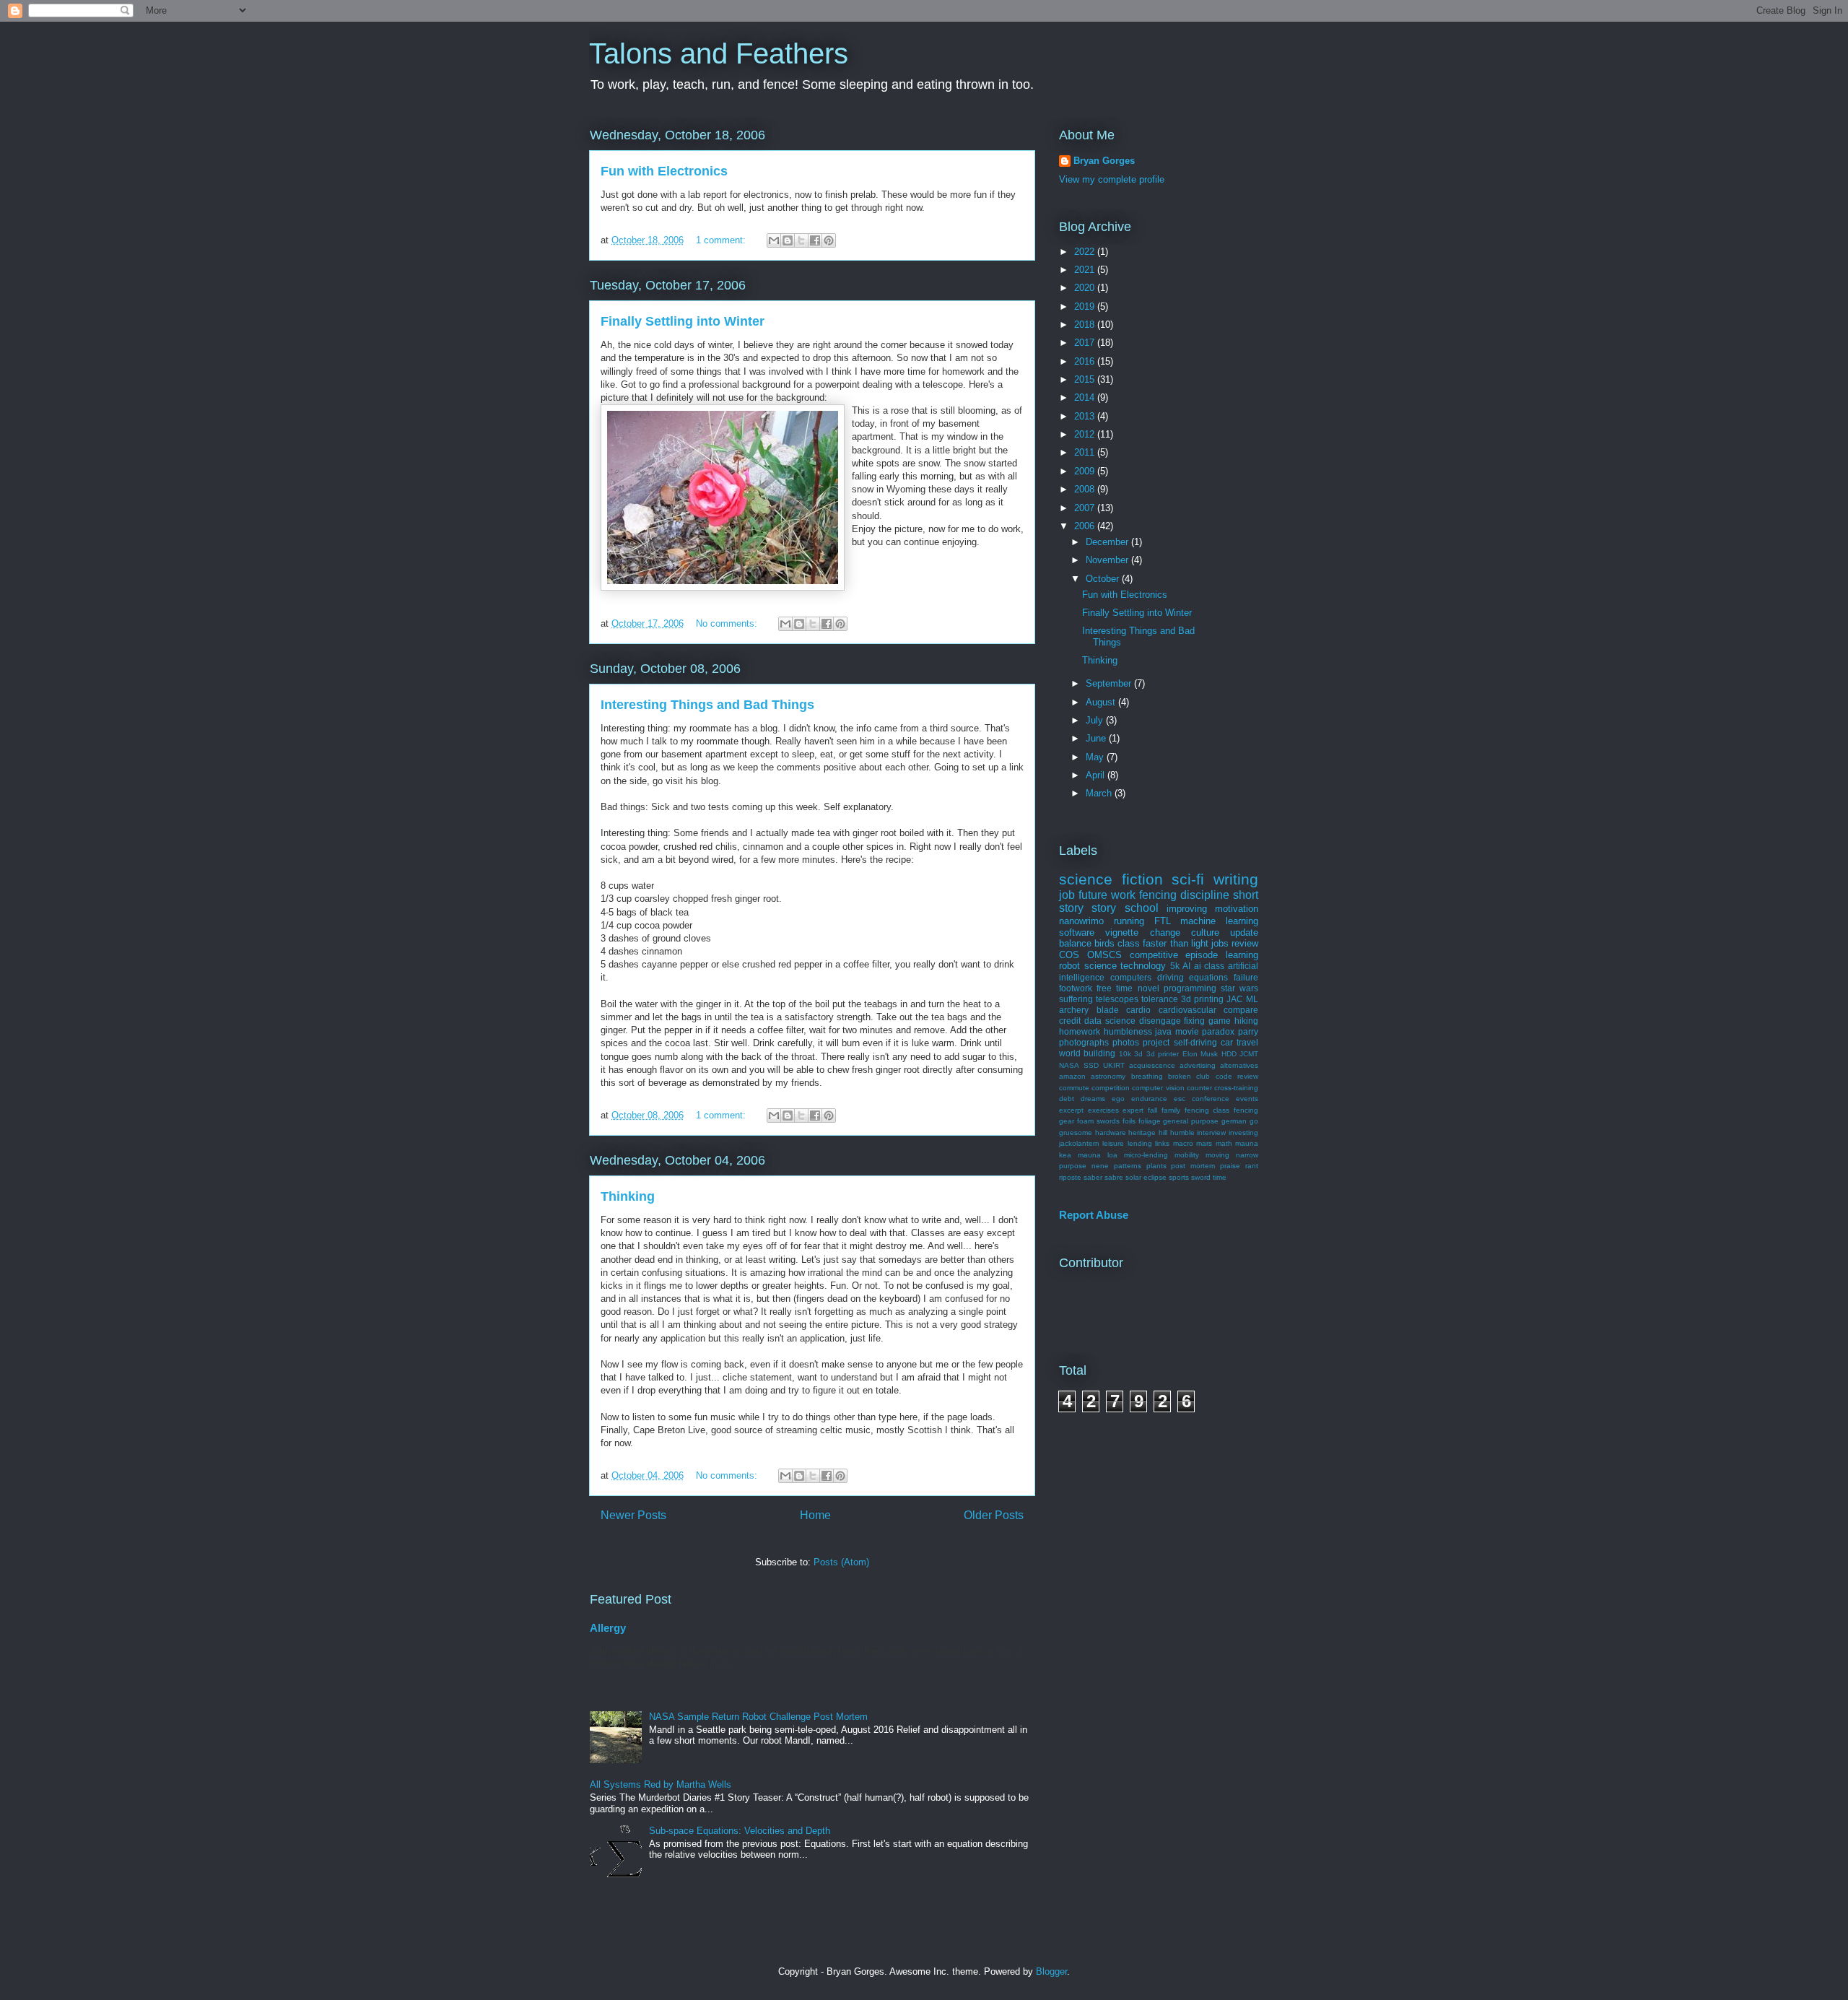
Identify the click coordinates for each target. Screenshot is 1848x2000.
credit (1070, 1021)
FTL (1163, 921)
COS (1069, 955)
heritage (1142, 1132)
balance (1075, 943)
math (1224, 1143)
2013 (1086, 416)
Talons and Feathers (719, 53)
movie (1187, 1031)
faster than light (1175, 943)
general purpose (1191, 1121)
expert (1133, 1110)
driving (1171, 977)
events (1247, 1099)
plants (1156, 1166)
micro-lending (1146, 1155)
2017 (1086, 343)
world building (1087, 1053)
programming (1190, 988)
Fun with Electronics (664, 171)
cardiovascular (1187, 1010)
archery (1074, 1010)
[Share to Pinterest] (829, 240)
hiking (1246, 1021)
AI (1186, 966)
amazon (1072, 1076)
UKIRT (1114, 1065)
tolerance (1160, 999)
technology (1143, 966)
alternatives (1239, 1065)
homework (1080, 1031)
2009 (1086, 471)
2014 (1086, 397)
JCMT (1249, 1054)
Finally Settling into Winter (683, 321)
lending (1140, 1143)
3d (1138, 1054)
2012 (1086, 434)
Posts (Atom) (841, 1562)
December (1108, 542)
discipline (1205, 895)
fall (1152, 1110)
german (1234, 1121)
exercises (1103, 1110)
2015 (1086, 379)
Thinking (628, 1196)
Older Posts (994, 1515)
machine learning (1219, 921)
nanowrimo (1081, 921)
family (1171, 1110)
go (1254, 1121)
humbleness (1128, 1031)
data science (1110, 1021)
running (1129, 921)
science (1100, 966)
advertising (1198, 1065)
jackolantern (1079, 1143)
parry (1248, 1031)
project (1156, 1042)
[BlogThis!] (788, 240)
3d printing (1202, 999)
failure (1246, 977)
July (1096, 720)
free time (1115, 988)
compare (1241, 1010)
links (1162, 1143)
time (1220, 1177)
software (1077, 932)
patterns (1128, 1166)
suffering (1076, 999)
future (1093, 895)
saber (1093, 1177)
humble (1182, 1132)
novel (1149, 988)
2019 (1086, 306)
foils (1129, 1121)
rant (1252, 1166)
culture (1205, 932)
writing (1236, 879)
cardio (1138, 1010)
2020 (1086, 288)
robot (1069, 966)
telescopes (1117, 999)
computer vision (1158, 1088)
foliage (1150, 1121)
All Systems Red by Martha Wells (661, 1784)
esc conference (1202, 1099)
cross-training (1236, 1088)
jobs (1220, 943)
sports (1179, 1177)
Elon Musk (1200, 1054)
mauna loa (1098, 1155)
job (1067, 895)
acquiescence (1152, 1065)
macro (1183, 1143)
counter (1199, 1088)
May (1096, 757)
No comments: (728, 623)
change (1165, 932)
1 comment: (722, 240)
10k (1125, 1054)
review (1245, 943)
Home (815, 1515)
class (1129, 943)
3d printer (1163, 1054)
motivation (1237, 909)
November (1108, 560)
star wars (1239, 988)
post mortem (1193, 1166)
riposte (1070, 1177)
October (1104, 579)
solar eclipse (1146, 1177)
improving (1187, 909)
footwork (1076, 988)
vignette (1122, 932)
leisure (1113, 1143)
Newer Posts (633, 1515)
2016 (1086, 361)
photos (1126, 1042)
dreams (1093, 1099)
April (1097, 775)
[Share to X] (801, 240)
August (1102, 702)
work (1123, 895)
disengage (1160, 1021)
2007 (1086, 508)
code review (1237, 1076)
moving (1217, 1155)
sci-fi (1188, 879)
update (1244, 932)
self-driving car (1203, 1042)
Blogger (1051, 1971)
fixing (1194, 1021)
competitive (1154, 955)
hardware (1111, 1132)
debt (1067, 1099)
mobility (1187, 1155)
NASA (1069, 1065)
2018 (1086, 325)
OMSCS (1104, 955)
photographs (1084, 1042)
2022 (1086, 252)
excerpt (1071, 1110)
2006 (1086, 526)
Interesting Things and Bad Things (707, 705)
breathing (1147, 1076)
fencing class (1207, 1110)
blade (1108, 1010)
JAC (1235, 999)
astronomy (1108, 1076)
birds (1104, 943)
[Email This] (774, 240)
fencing (1158, 895)
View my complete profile (1112, 179)
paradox (1218, 1031)
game (1220, 1021)
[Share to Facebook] (815, 240)
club (1203, 1076)
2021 (1086, 270)
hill (1163, 1132)
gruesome (1076, 1132)
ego (1118, 1099)
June (1097, 738)
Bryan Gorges (1104, 161)
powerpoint (837, 384)
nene (1100, 1166)
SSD (1091, 1065)
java (1163, 1031)
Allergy (608, 1628)
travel (1247, 1042)
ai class (1210, 966)
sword (1201, 1177)
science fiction (1111, 879)
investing (1243, 1132)
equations (1208, 977)
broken (1180, 1076)
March (1100, 793)
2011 (1086, 452)
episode (1202, 955)
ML (1252, 999)
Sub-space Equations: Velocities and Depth (740, 1831)
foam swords (1098, 1121)
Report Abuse (1094, 1215)
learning (1242, 955)
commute (1074, 1088)
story (1104, 908)
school (1142, 908)
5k (1175, 966)
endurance (1149, 1099)
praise (1230, 1166)
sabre (1114, 1177)
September (1110, 683)
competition (1111, 1088)
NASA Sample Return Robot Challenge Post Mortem (758, 1717)
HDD (1229, 1054)
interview (1211, 1132)
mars (1204, 1143)
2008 (1086, 489)
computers (1131, 977)
